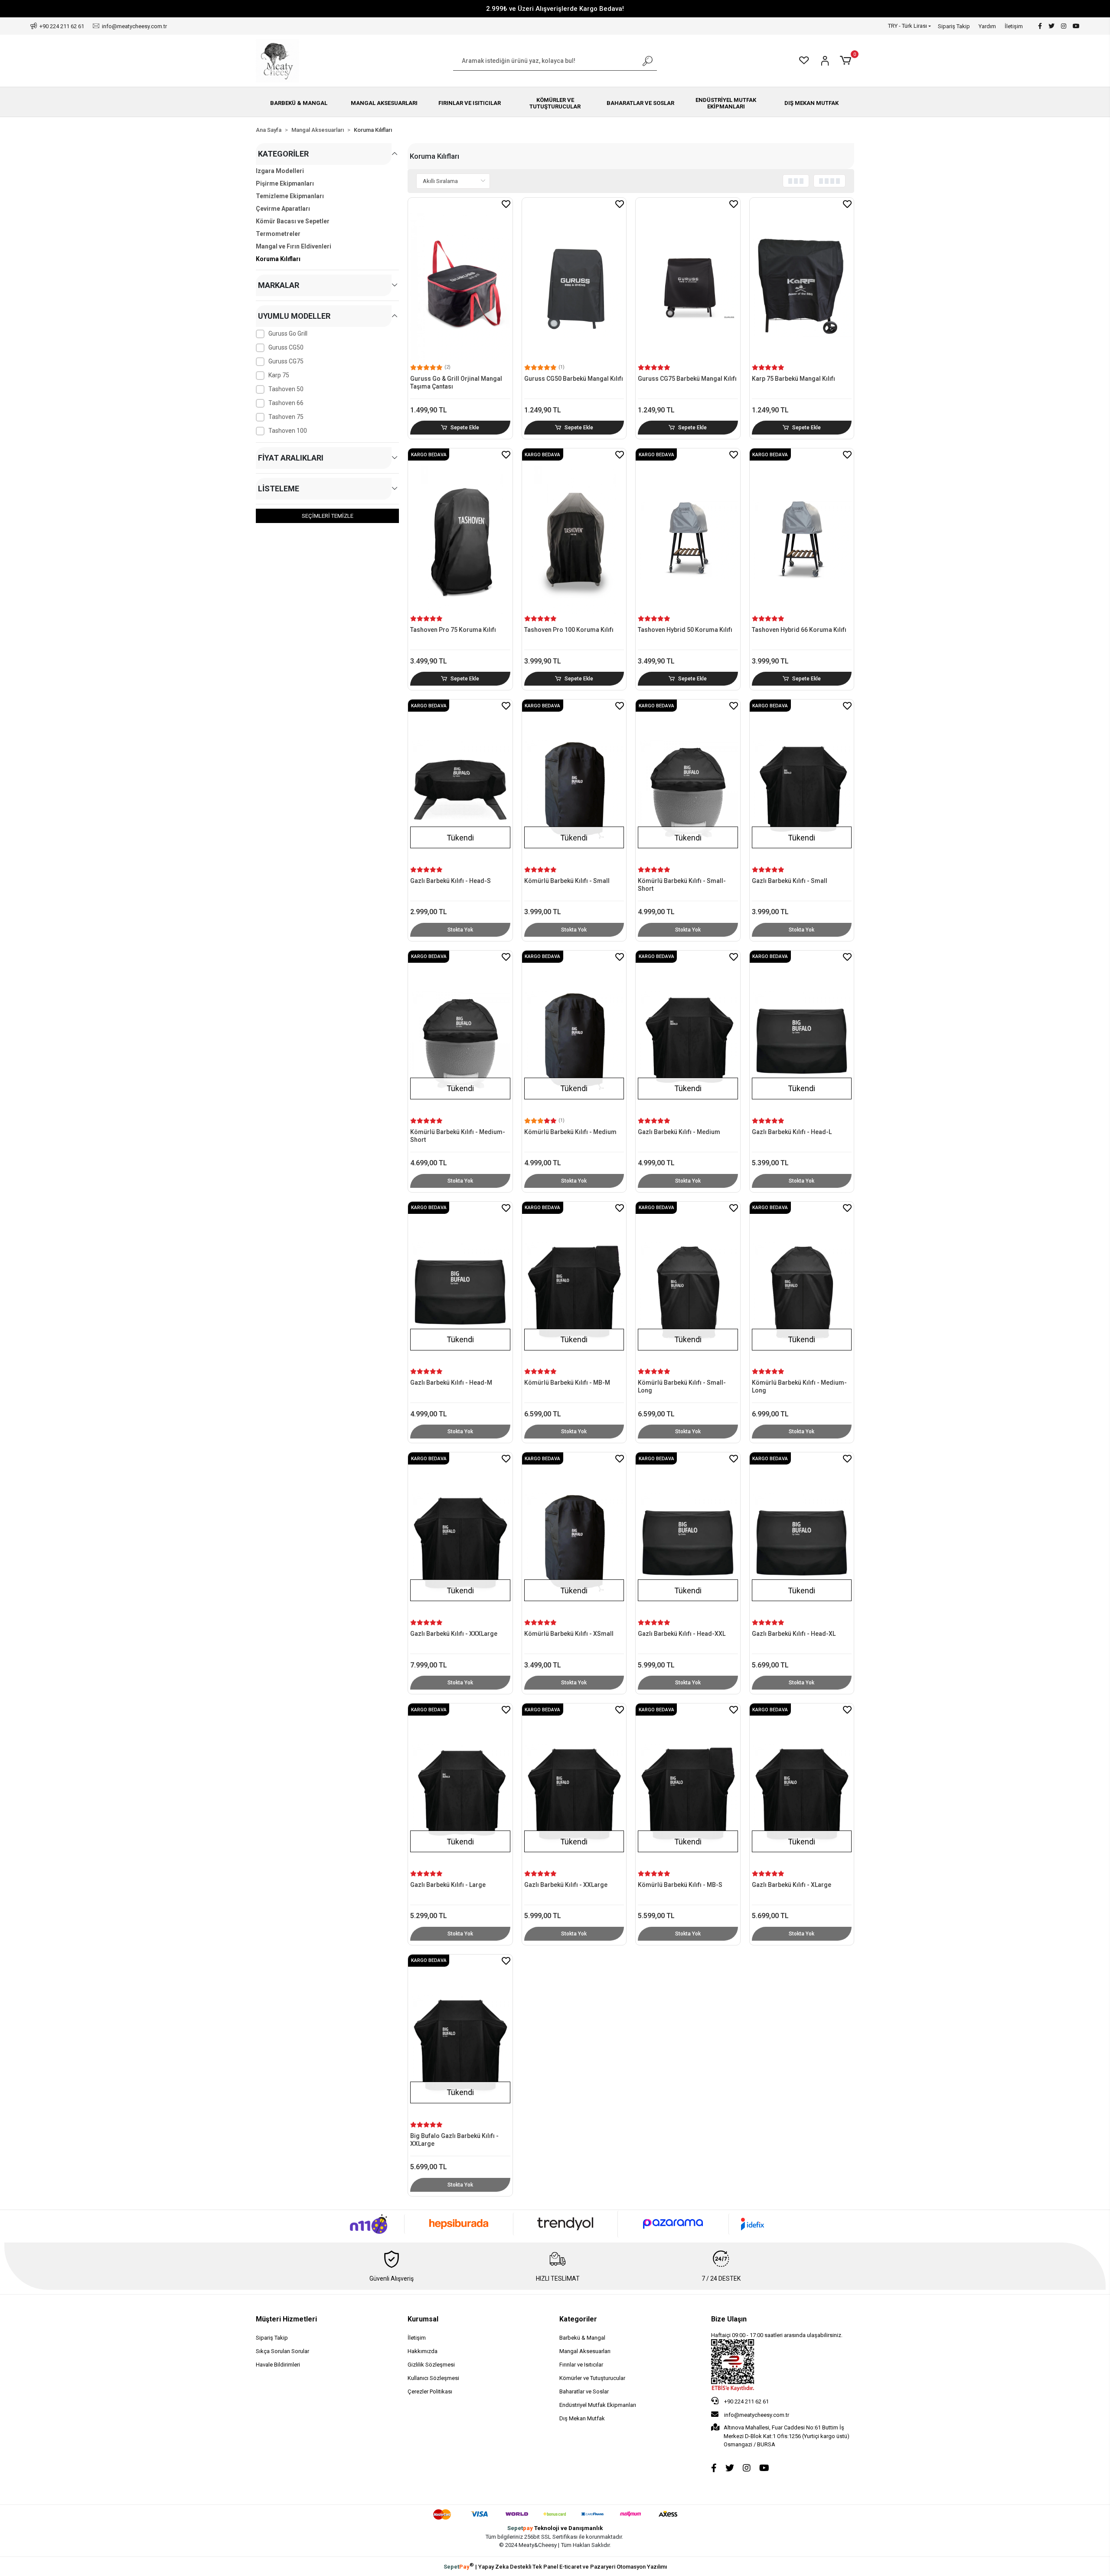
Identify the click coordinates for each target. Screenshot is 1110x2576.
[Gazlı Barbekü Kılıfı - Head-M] (460, 1285)
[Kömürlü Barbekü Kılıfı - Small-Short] (688, 783)
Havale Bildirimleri (278, 2365)
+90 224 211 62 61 (746, 2401)
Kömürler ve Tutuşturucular (592, 2378)
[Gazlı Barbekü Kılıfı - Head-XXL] (688, 1536)
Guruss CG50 (286, 347)
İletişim (1014, 26)
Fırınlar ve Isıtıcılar (581, 2365)
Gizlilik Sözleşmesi (431, 2365)
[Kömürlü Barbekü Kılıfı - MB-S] (688, 1787)
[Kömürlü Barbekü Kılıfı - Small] (574, 783)
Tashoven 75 (286, 417)
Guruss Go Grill (288, 333)
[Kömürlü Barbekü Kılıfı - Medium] (574, 1034)
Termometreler (278, 234)
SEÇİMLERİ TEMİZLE (328, 516)
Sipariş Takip (954, 26)
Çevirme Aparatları (283, 209)
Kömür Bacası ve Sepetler (293, 221)
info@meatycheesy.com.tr (757, 2415)
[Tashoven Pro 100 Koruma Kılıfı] (574, 532)
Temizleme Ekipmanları (290, 196)
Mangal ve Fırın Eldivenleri (294, 246)
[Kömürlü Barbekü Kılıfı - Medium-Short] (460, 1034)
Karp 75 (279, 375)
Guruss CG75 (286, 361)
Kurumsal (423, 2319)
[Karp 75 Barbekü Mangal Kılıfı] (802, 281)
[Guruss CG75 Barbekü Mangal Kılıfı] (688, 281)
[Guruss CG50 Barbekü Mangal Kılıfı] (574, 281)
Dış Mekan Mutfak (582, 2418)
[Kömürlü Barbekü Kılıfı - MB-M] (574, 1285)
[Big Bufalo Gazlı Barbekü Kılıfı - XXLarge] (460, 2038)
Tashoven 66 (286, 403)
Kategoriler (578, 2319)
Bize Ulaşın (729, 2319)
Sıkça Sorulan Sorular (282, 2351)
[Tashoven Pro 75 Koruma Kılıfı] (460, 532)
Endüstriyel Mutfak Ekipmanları (598, 2405)
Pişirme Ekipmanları (285, 183)
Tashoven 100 (288, 431)
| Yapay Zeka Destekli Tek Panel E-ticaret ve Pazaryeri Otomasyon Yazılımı (555, 2566)
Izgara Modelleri (280, 171)
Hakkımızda (423, 2351)
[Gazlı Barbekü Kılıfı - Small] (802, 783)
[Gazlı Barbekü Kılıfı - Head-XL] (802, 1536)
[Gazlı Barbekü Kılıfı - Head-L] (802, 1034)
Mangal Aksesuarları (585, 2351)
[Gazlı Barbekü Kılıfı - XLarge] (802, 1787)
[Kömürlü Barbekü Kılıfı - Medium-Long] (802, 1285)
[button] (847, 61)
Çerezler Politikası (430, 2391)
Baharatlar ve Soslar (584, 2391)
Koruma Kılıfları (278, 259)
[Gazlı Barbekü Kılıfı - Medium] (688, 1034)
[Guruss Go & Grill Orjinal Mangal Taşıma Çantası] (460, 281)
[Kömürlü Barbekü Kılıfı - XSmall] (574, 1536)
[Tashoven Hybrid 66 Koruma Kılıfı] (802, 532)
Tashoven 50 (286, 389)
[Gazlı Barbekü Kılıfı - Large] (460, 1787)
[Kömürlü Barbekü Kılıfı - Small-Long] (688, 1285)
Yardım (987, 26)
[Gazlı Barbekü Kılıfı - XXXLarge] (460, 1536)
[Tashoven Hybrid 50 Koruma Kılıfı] (688, 532)
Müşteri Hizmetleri (286, 2319)
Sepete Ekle (465, 428)
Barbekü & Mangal (582, 2338)
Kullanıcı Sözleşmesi (433, 2378)
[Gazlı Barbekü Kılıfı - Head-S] (460, 783)
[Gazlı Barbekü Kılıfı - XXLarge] (574, 1787)
